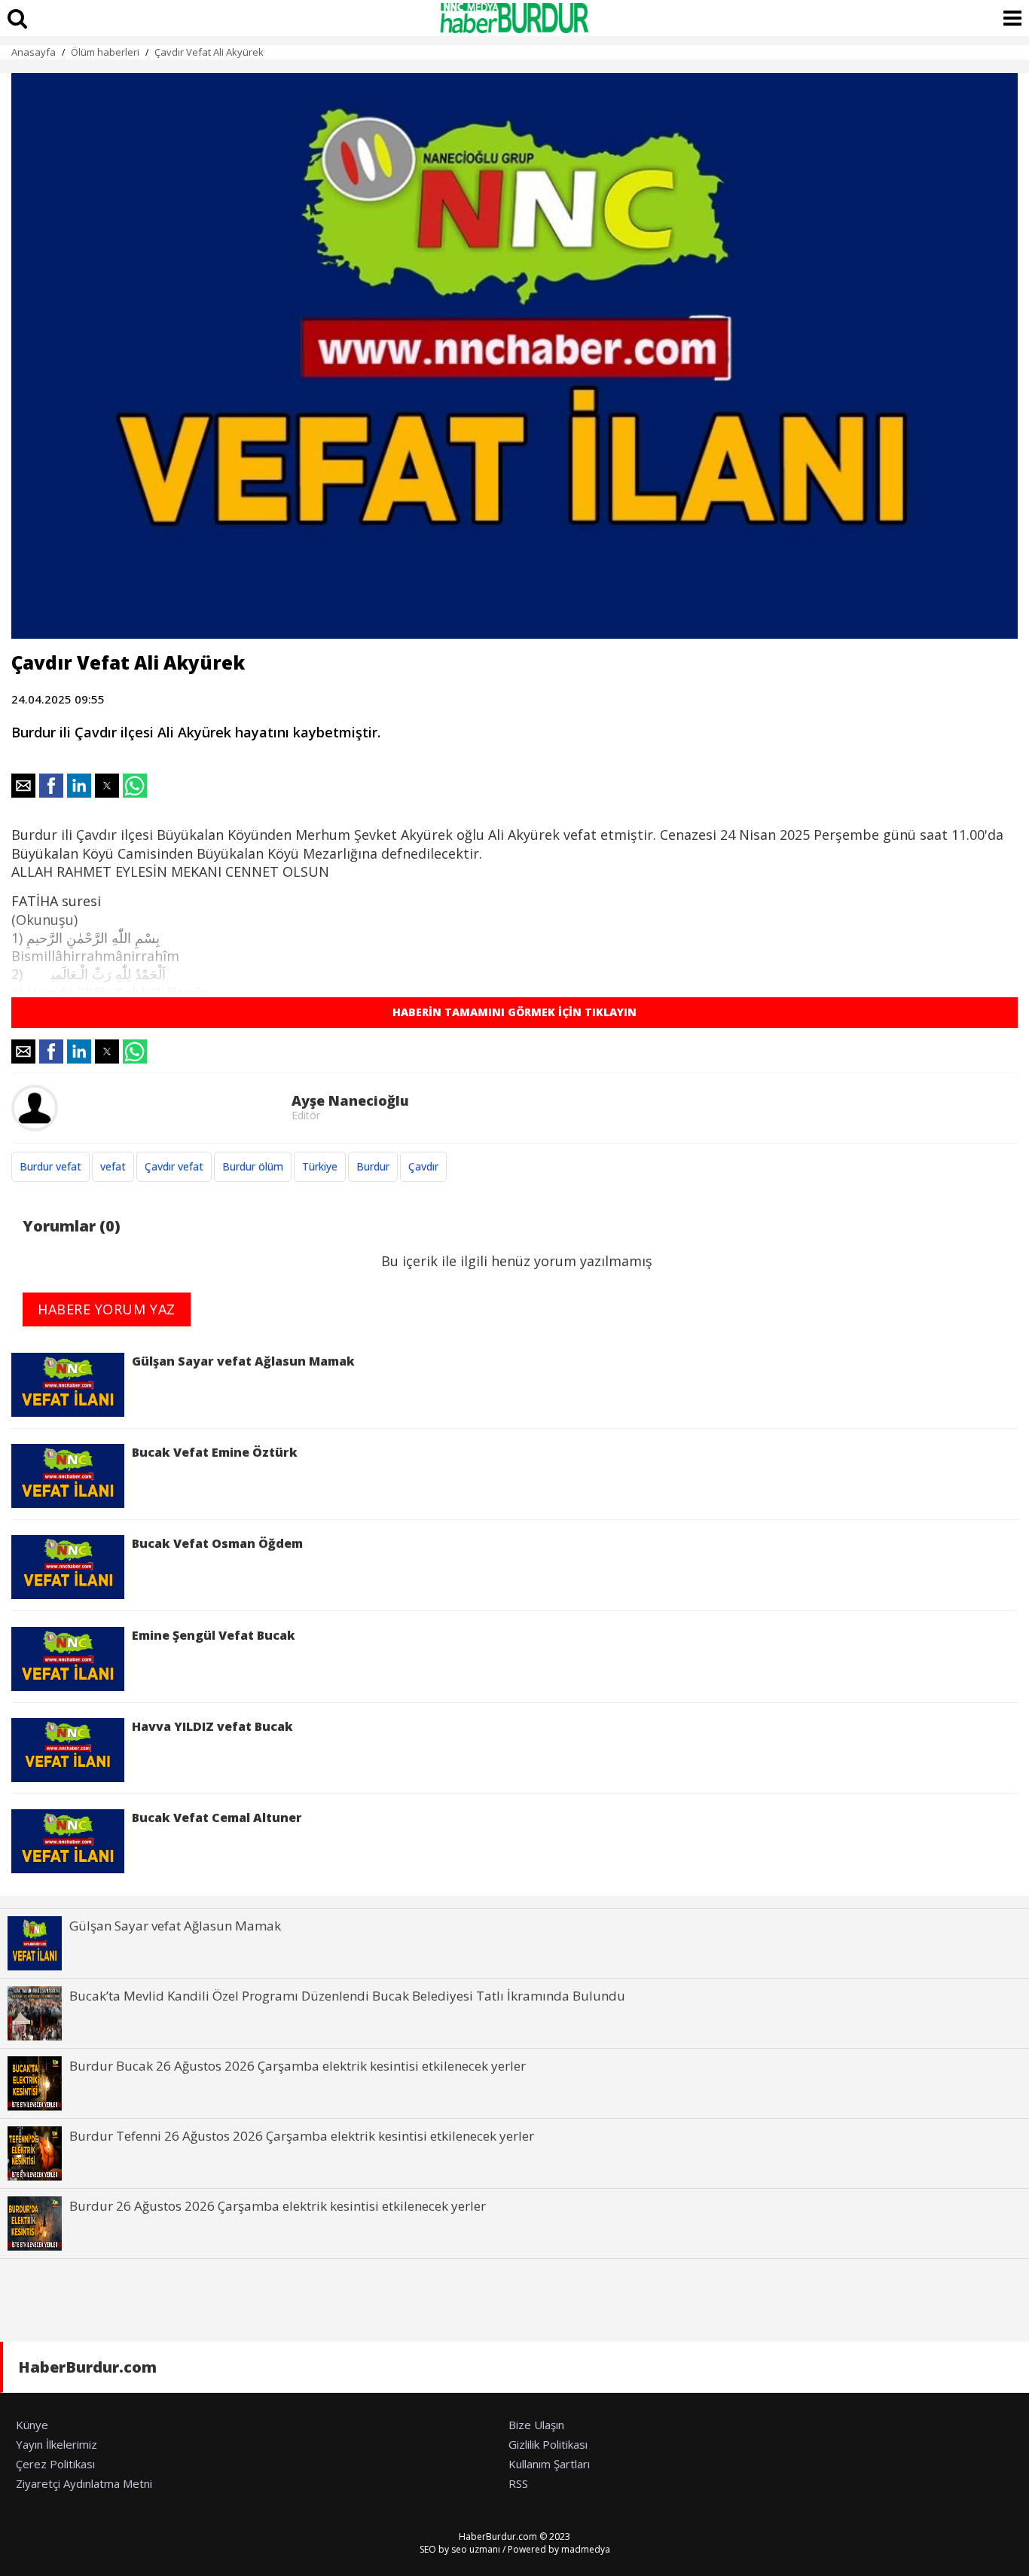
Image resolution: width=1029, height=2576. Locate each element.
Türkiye (320, 1166)
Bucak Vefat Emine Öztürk (215, 1452)
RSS (518, 2483)
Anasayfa (34, 52)
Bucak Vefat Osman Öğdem (217, 1543)
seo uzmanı (476, 2549)
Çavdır (423, 1166)
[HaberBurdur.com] (514, 18)
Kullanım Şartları (549, 2464)
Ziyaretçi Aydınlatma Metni (84, 2483)
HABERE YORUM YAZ (107, 1309)
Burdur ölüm (253, 1166)
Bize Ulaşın (536, 2425)
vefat (113, 1166)
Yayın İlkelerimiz (56, 2444)
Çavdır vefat (174, 1166)
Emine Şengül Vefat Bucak (214, 1635)
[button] (23, 786)
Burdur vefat (50, 1166)
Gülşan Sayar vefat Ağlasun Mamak (243, 1361)
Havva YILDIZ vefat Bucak (212, 1726)
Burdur (373, 1166)
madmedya (586, 2549)
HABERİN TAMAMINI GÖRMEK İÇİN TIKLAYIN (514, 1012)
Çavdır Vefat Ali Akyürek (209, 52)
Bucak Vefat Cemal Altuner (217, 1818)
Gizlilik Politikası (548, 2444)
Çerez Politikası (55, 2464)
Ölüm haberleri (105, 52)
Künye (32, 2425)
